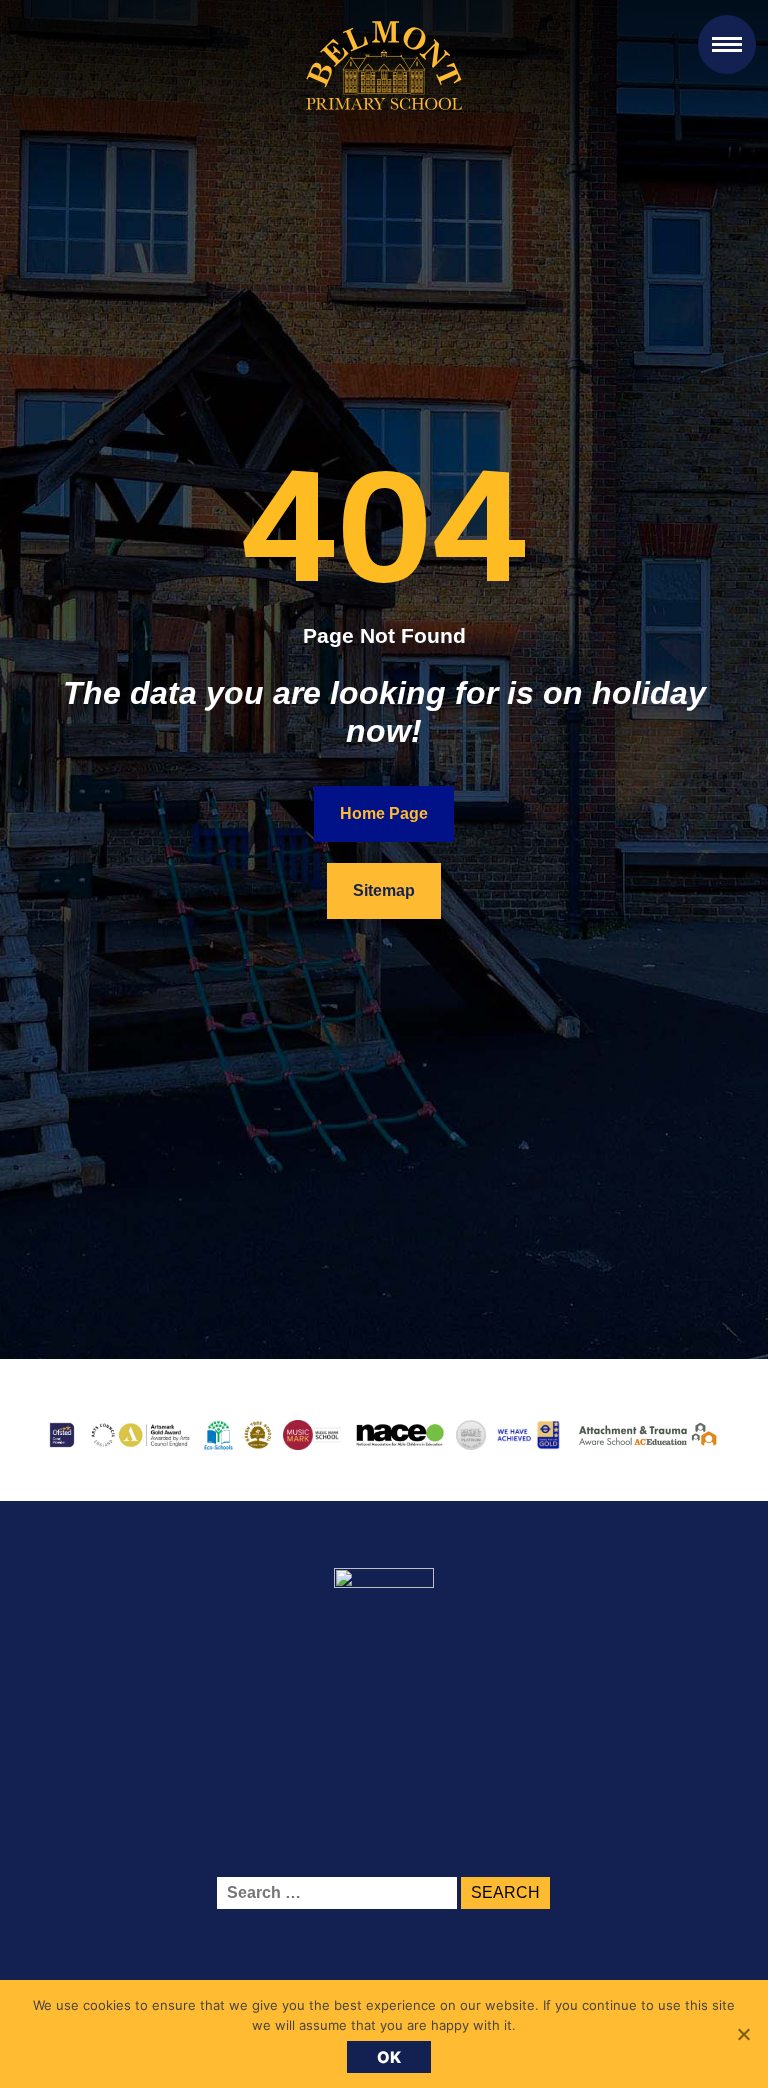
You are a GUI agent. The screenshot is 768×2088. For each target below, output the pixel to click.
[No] (743, 2034)
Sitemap (384, 890)
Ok (389, 2057)
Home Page (384, 813)
